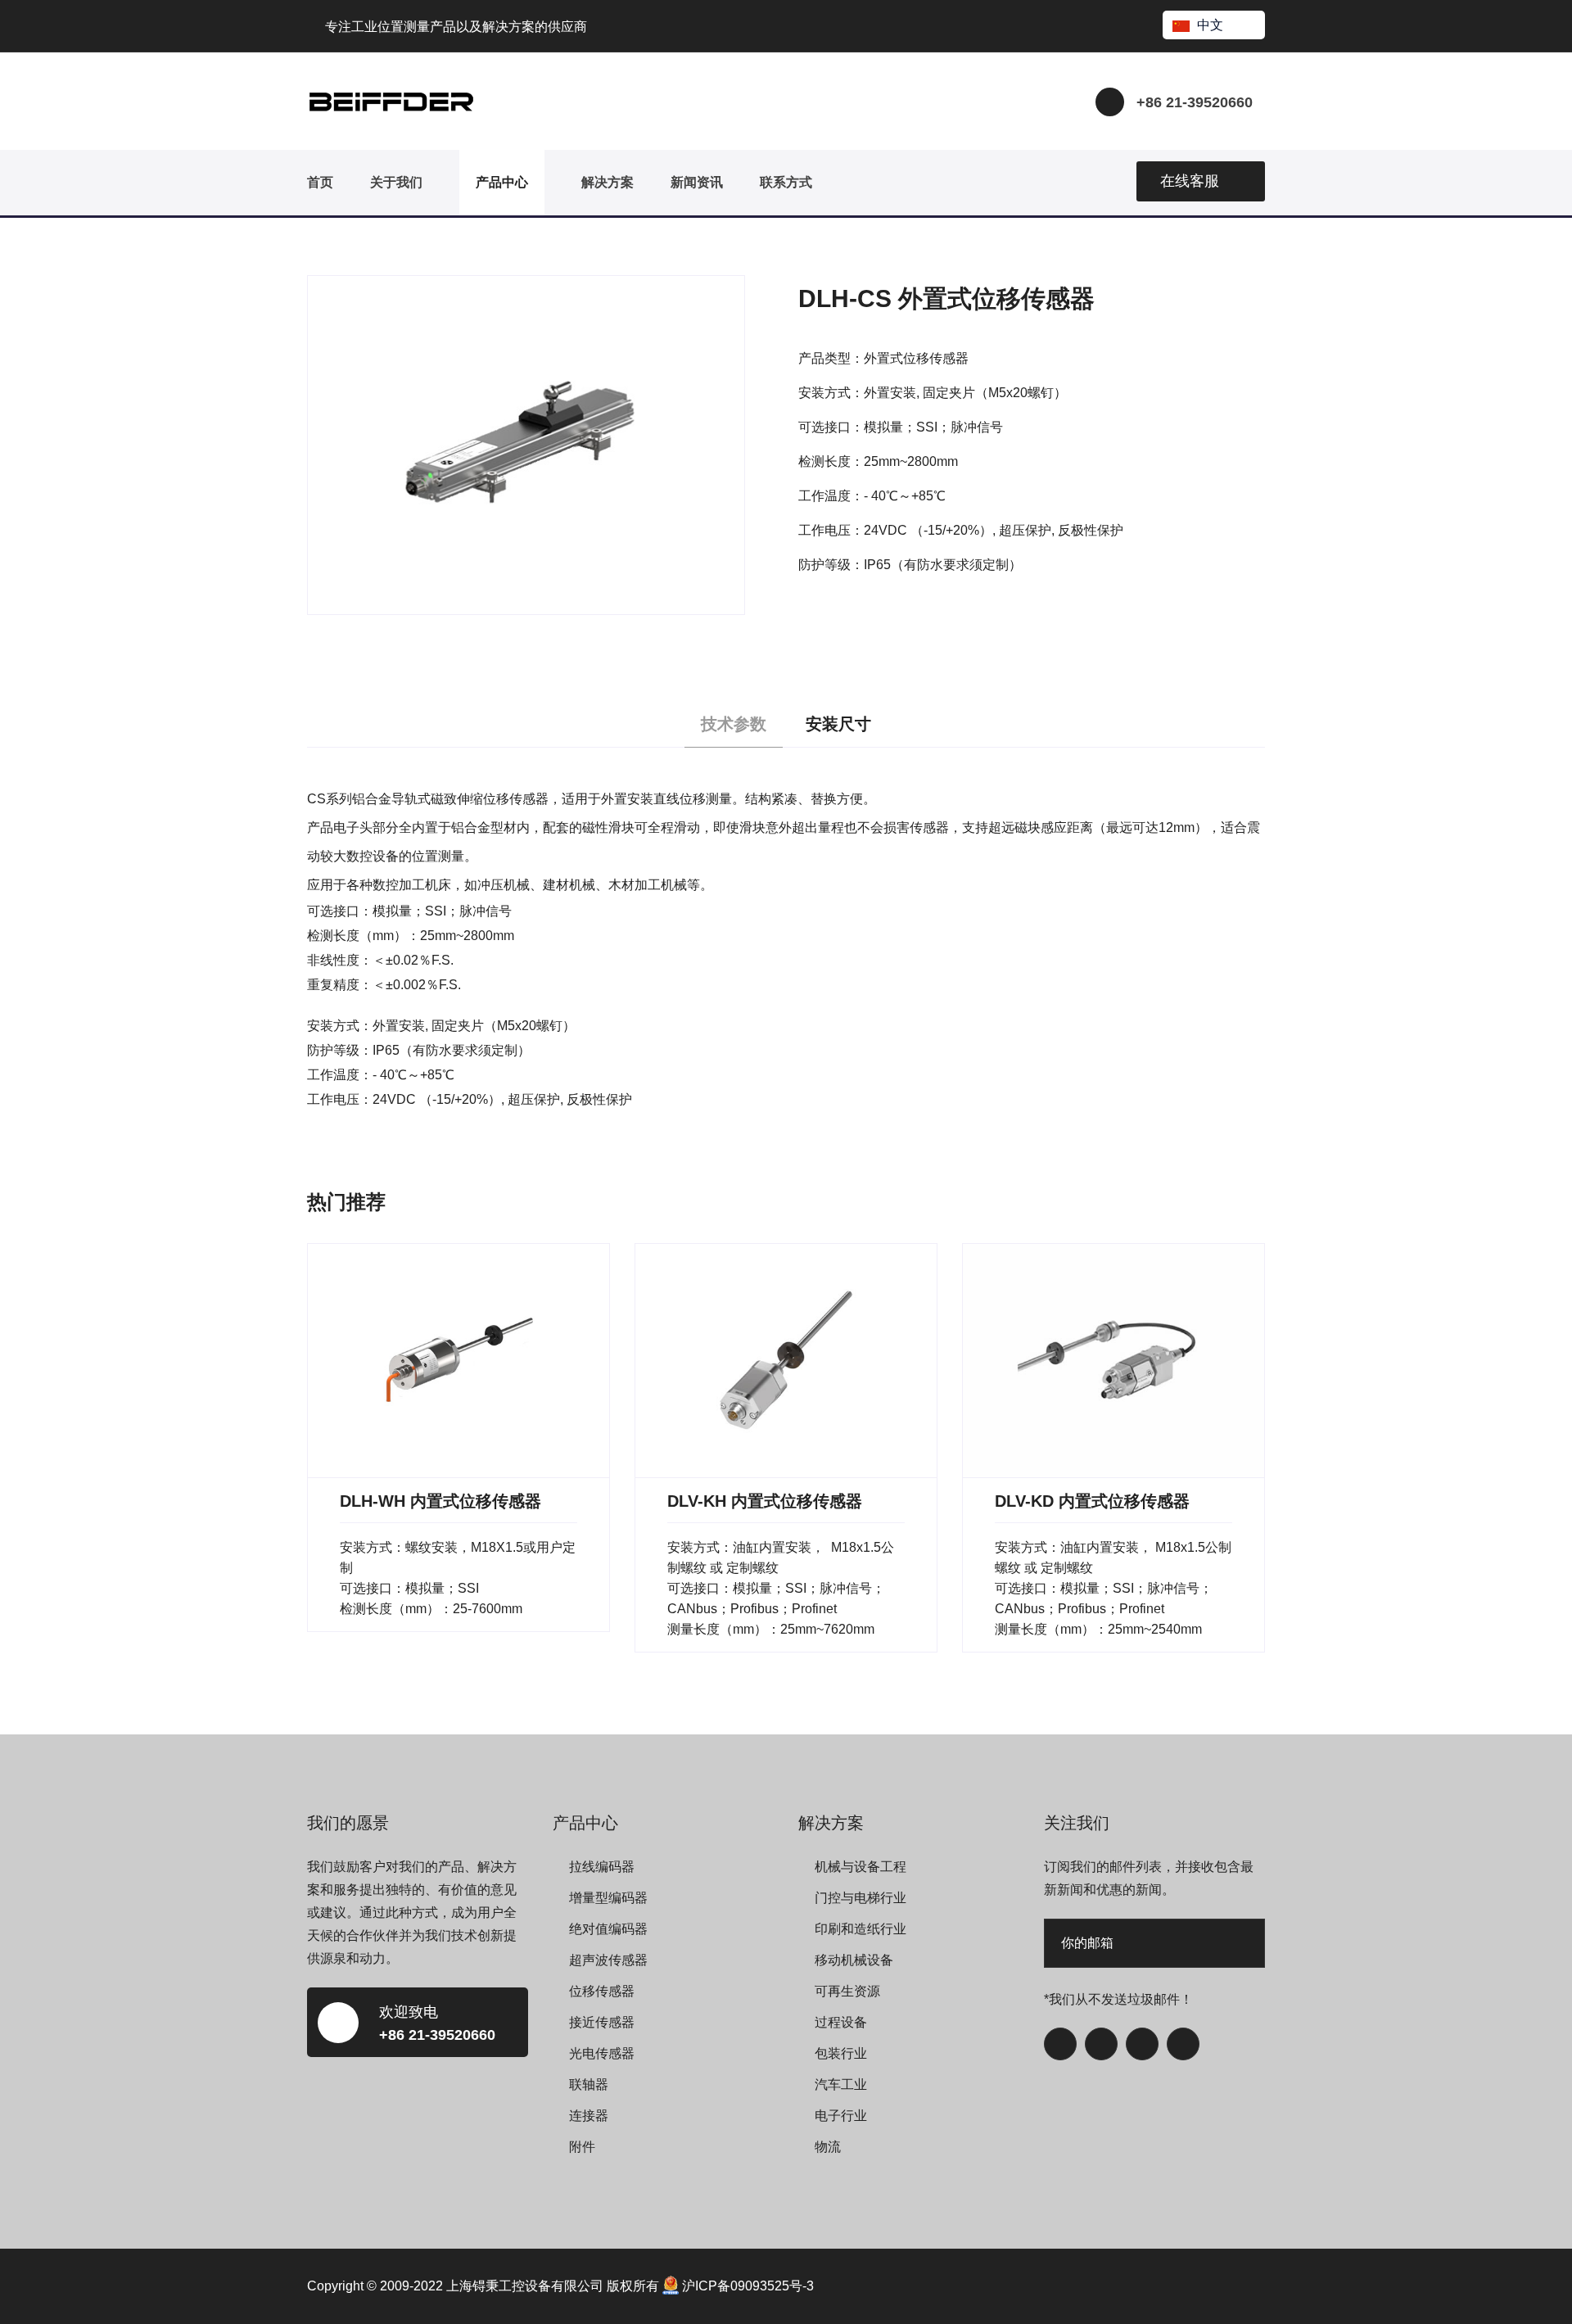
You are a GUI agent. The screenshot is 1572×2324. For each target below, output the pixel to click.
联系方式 (786, 182)
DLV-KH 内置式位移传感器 (765, 1501)
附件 (582, 2147)
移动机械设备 (854, 1960)
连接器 (589, 2116)
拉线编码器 (602, 1867)
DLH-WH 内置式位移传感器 (440, 1501)
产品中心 (502, 182)
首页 (320, 182)
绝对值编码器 (608, 1929)
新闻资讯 (697, 182)
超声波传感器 (608, 1960)
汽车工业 (841, 2084)
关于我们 (396, 182)
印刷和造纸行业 (861, 1929)
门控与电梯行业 (861, 1898)
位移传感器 (602, 1991)
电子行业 (841, 2116)
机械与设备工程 (861, 1867)
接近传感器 (602, 2022)
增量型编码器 (608, 1898)
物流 (828, 2147)
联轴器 (589, 2084)
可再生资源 (847, 1991)
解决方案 (608, 182)
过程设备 (841, 2022)
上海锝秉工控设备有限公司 (525, 2286)
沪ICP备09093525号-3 (748, 2286)
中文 (1210, 25)
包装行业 (841, 2053)
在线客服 (1190, 181)
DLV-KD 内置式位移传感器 (1092, 1501)
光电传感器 (602, 2053)
